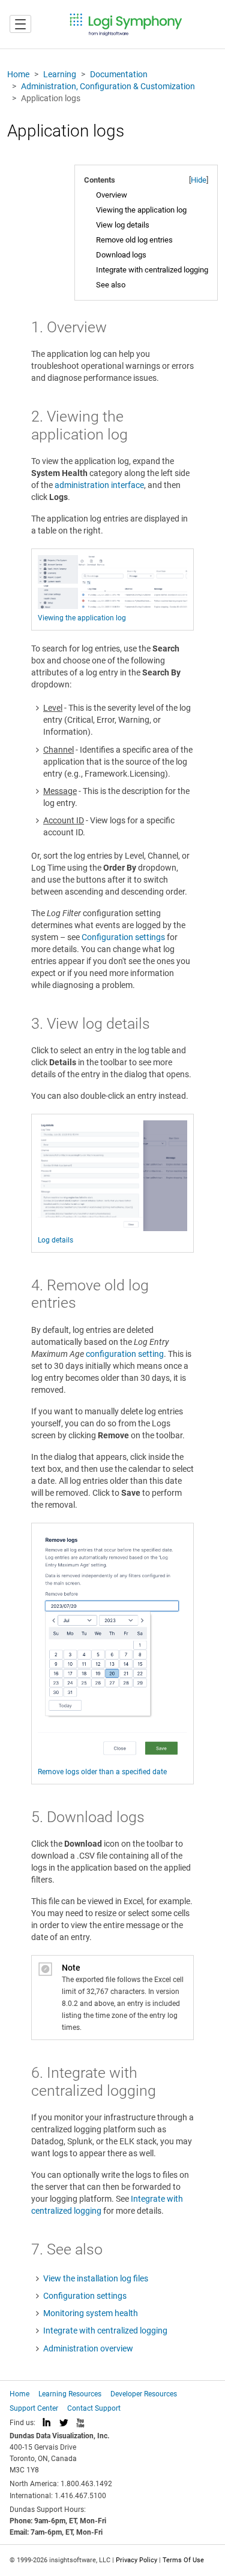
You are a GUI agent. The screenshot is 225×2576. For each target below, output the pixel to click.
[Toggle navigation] (20, 24)
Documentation (119, 74)
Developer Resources (144, 2394)
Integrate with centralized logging (152, 270)
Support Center (34, 2408)
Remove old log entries (134, 240)
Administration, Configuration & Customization (108, 86)
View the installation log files (96, 2278)
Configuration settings (123, 937)
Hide (199, 180)
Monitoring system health (91, 2313)
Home (18, 74)
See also (111, 285)
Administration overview (88, 2348)
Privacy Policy (136, 2560)
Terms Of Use (183, 2560)
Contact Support (94, 2408)
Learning (60, 74)
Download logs (121, 255)
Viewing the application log (141, 210)
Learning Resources (70, 2394)
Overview (112, 195)
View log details (123, 225)
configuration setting (125, 1354)
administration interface (99, 485)
